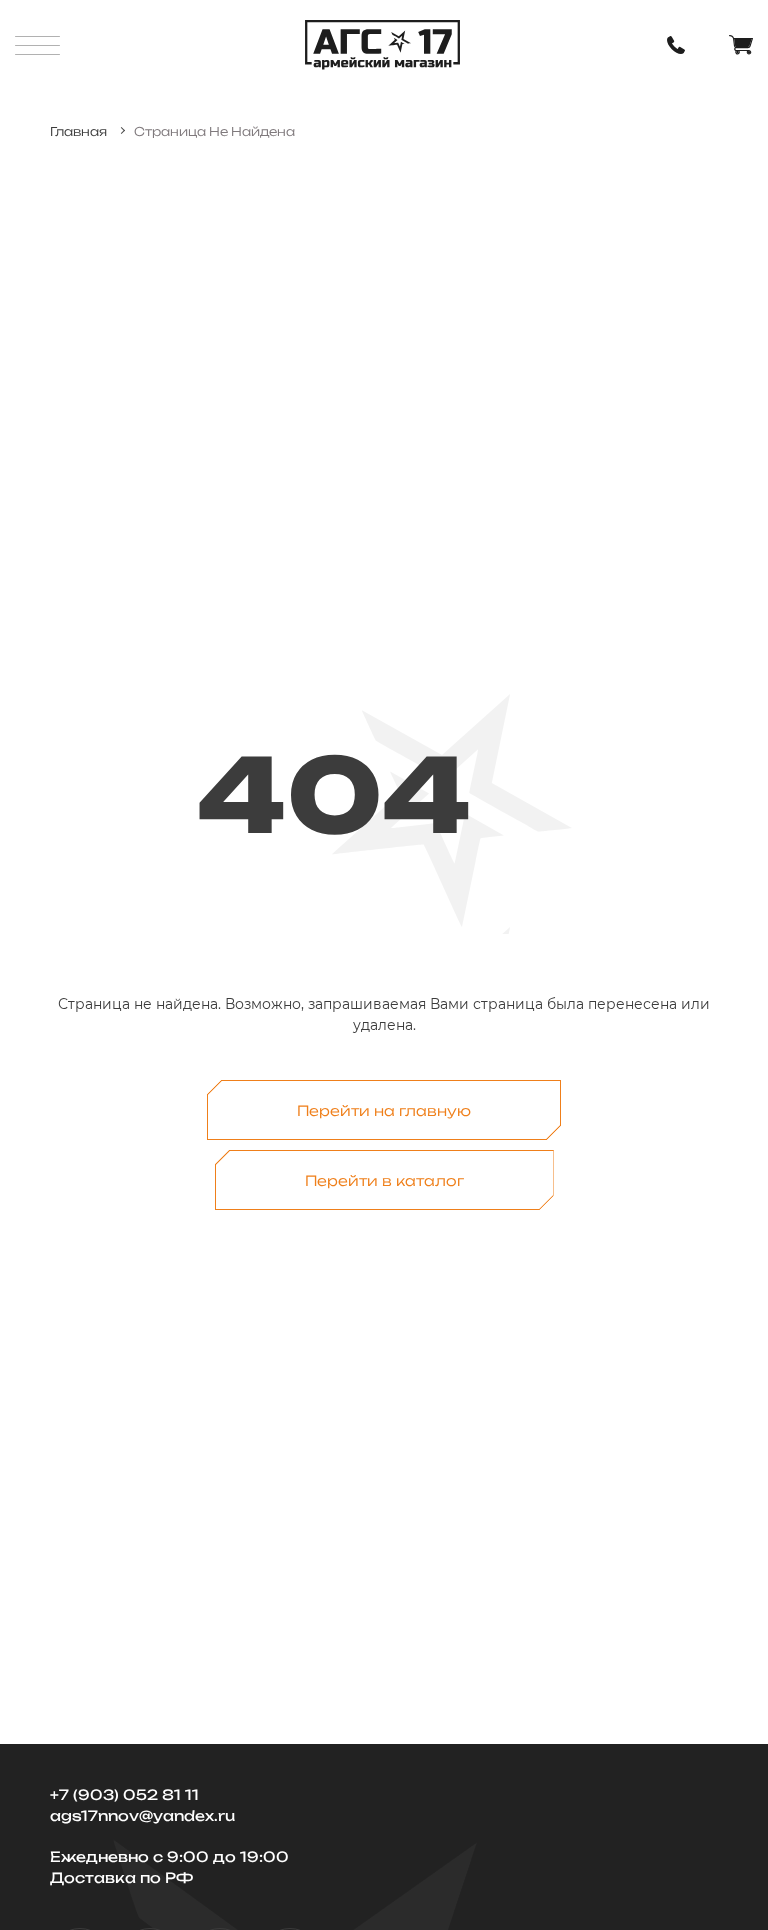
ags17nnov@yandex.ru (142, 1815)
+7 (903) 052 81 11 (124, 1794)
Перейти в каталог (384, 1180)
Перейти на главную (384, 1110)
